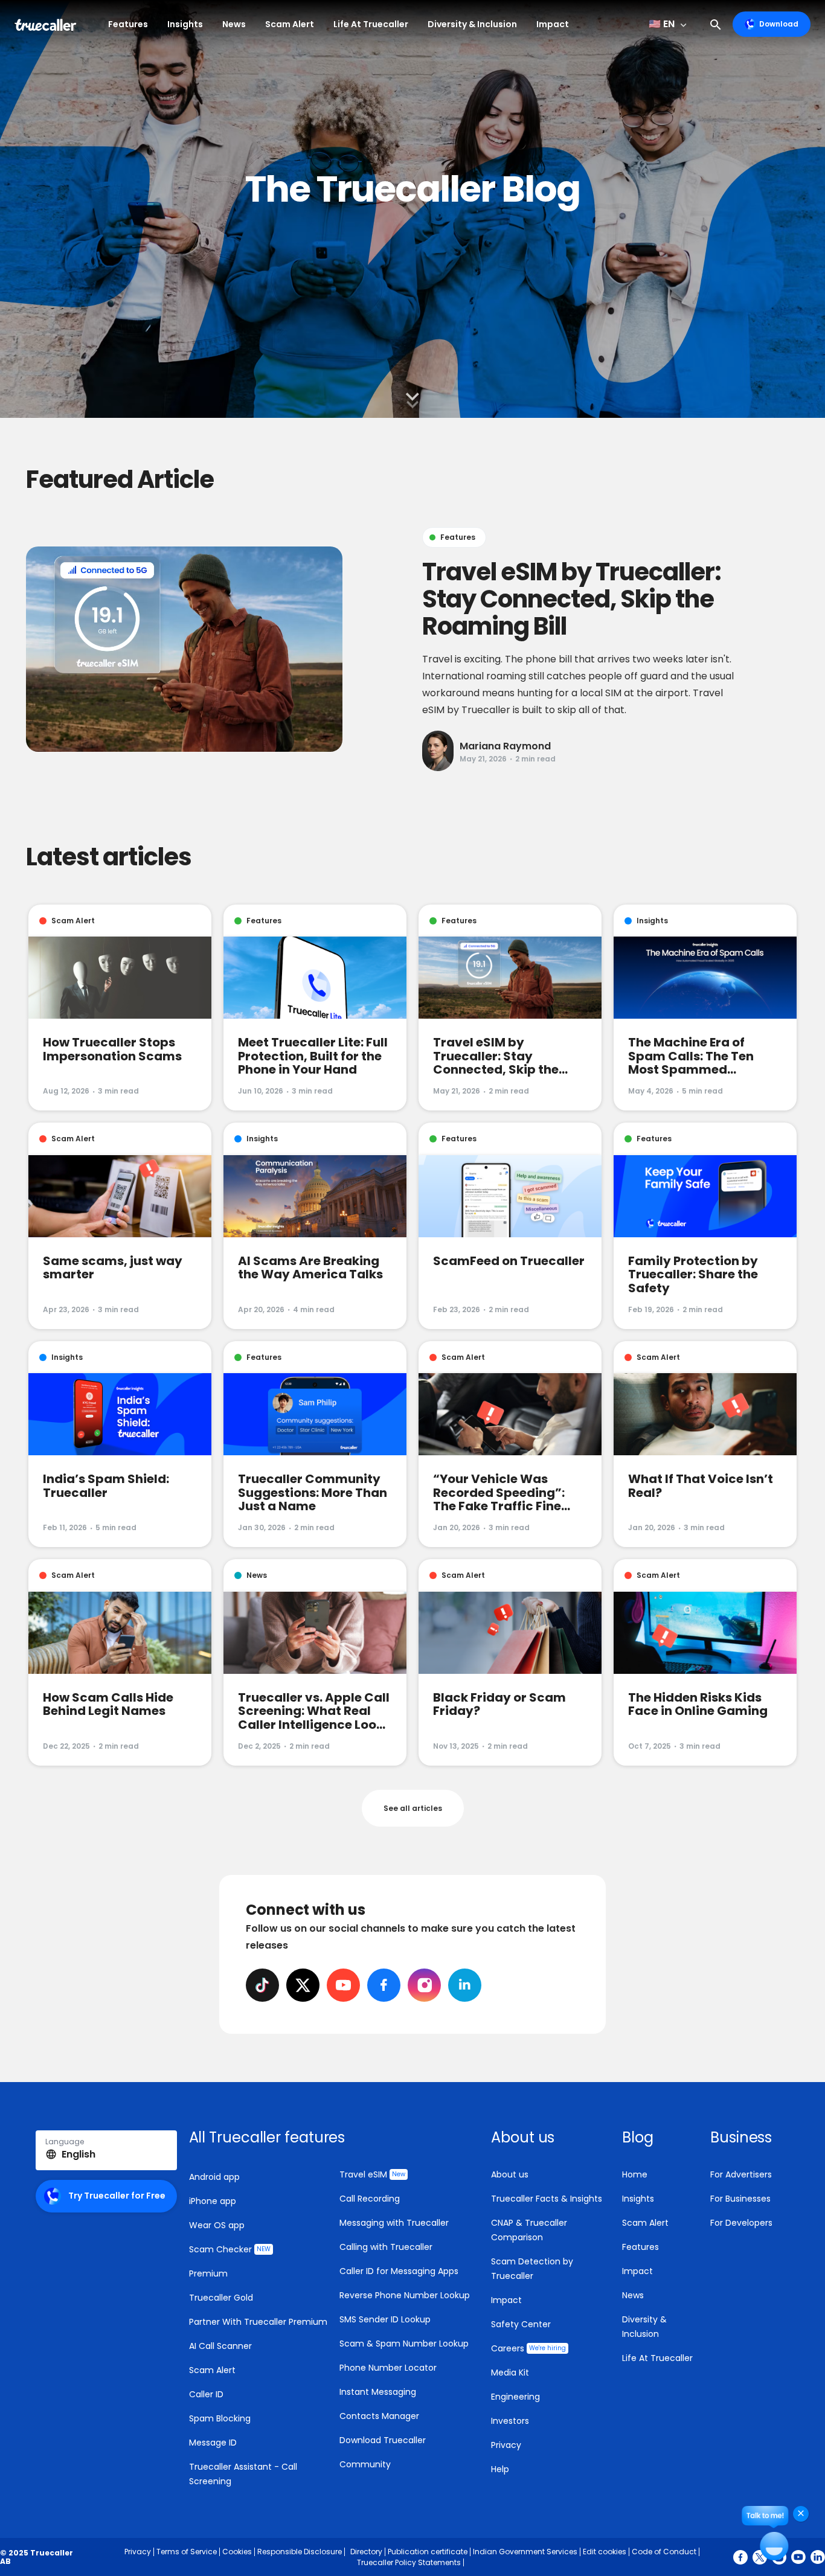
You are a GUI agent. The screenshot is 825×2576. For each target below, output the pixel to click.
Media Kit (510, 2373)
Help (500, 2469)
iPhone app (213, 2201)
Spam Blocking (220, 2418)
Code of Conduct (664, 2552)
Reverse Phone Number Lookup (405, 2295)
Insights (185, 24)
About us (510, 2174)
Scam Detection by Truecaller (532, 2269)
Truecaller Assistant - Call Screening (243, 2474)
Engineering (515, 2397)
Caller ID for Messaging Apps (399, 2271)
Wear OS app (217, 2225)
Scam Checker (230, 2249)
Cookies (237, 2552)
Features (128, 24)
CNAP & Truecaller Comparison (529, 2230)
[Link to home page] (47, 24)
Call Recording (370, 2199)
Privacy (506, 2445)
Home (635, 2174)
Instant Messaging (378, 2392)
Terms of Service (187, 2552)
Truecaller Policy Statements (409, 2562)
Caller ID (206, 2394)
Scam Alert (290, 24)
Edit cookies (605, 2552)
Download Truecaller (383, 2440)
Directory (366, 2552)
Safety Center (521, 2324)
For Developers (741, 2223)
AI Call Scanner (220, 2346)
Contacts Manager (379, 2416)
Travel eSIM (372, 2174)
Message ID (213, 2443)
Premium (208, 2273)
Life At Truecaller (371, 24)
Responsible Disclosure (300, 2552)
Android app (214, 2177)
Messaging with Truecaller (394, 2223)
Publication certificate (428, 2552)
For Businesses (740, 2199)
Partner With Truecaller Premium (258, 2322)
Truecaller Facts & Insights (547, 2199)
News (234, 24)
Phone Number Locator (388, 2368)
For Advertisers (741, 2174)
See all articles (413, 1808)
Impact (553, 24)
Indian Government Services (525, 2552)
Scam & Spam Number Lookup (404, 2344)
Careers (528, 2348)
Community (365, 2464)
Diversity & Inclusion (472, 24)
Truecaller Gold (221, 2298)
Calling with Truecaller (386, 2247)
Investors (510, 2421)
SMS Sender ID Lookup (385, 2319)
